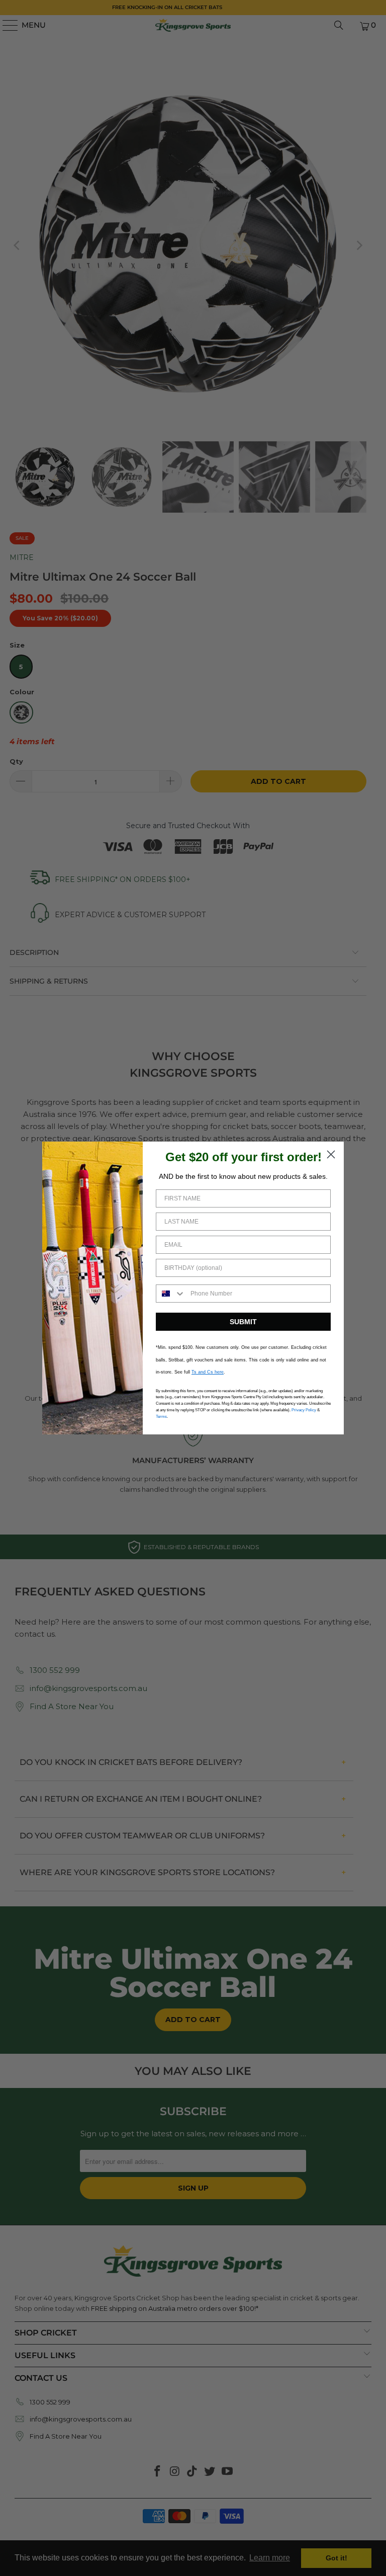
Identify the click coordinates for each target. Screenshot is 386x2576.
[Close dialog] (331, 1154)
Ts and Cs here (208, 1372)
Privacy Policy (304, 1410)
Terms (161, 1417)
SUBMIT (243, 1322)
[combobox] (171, 1294)
